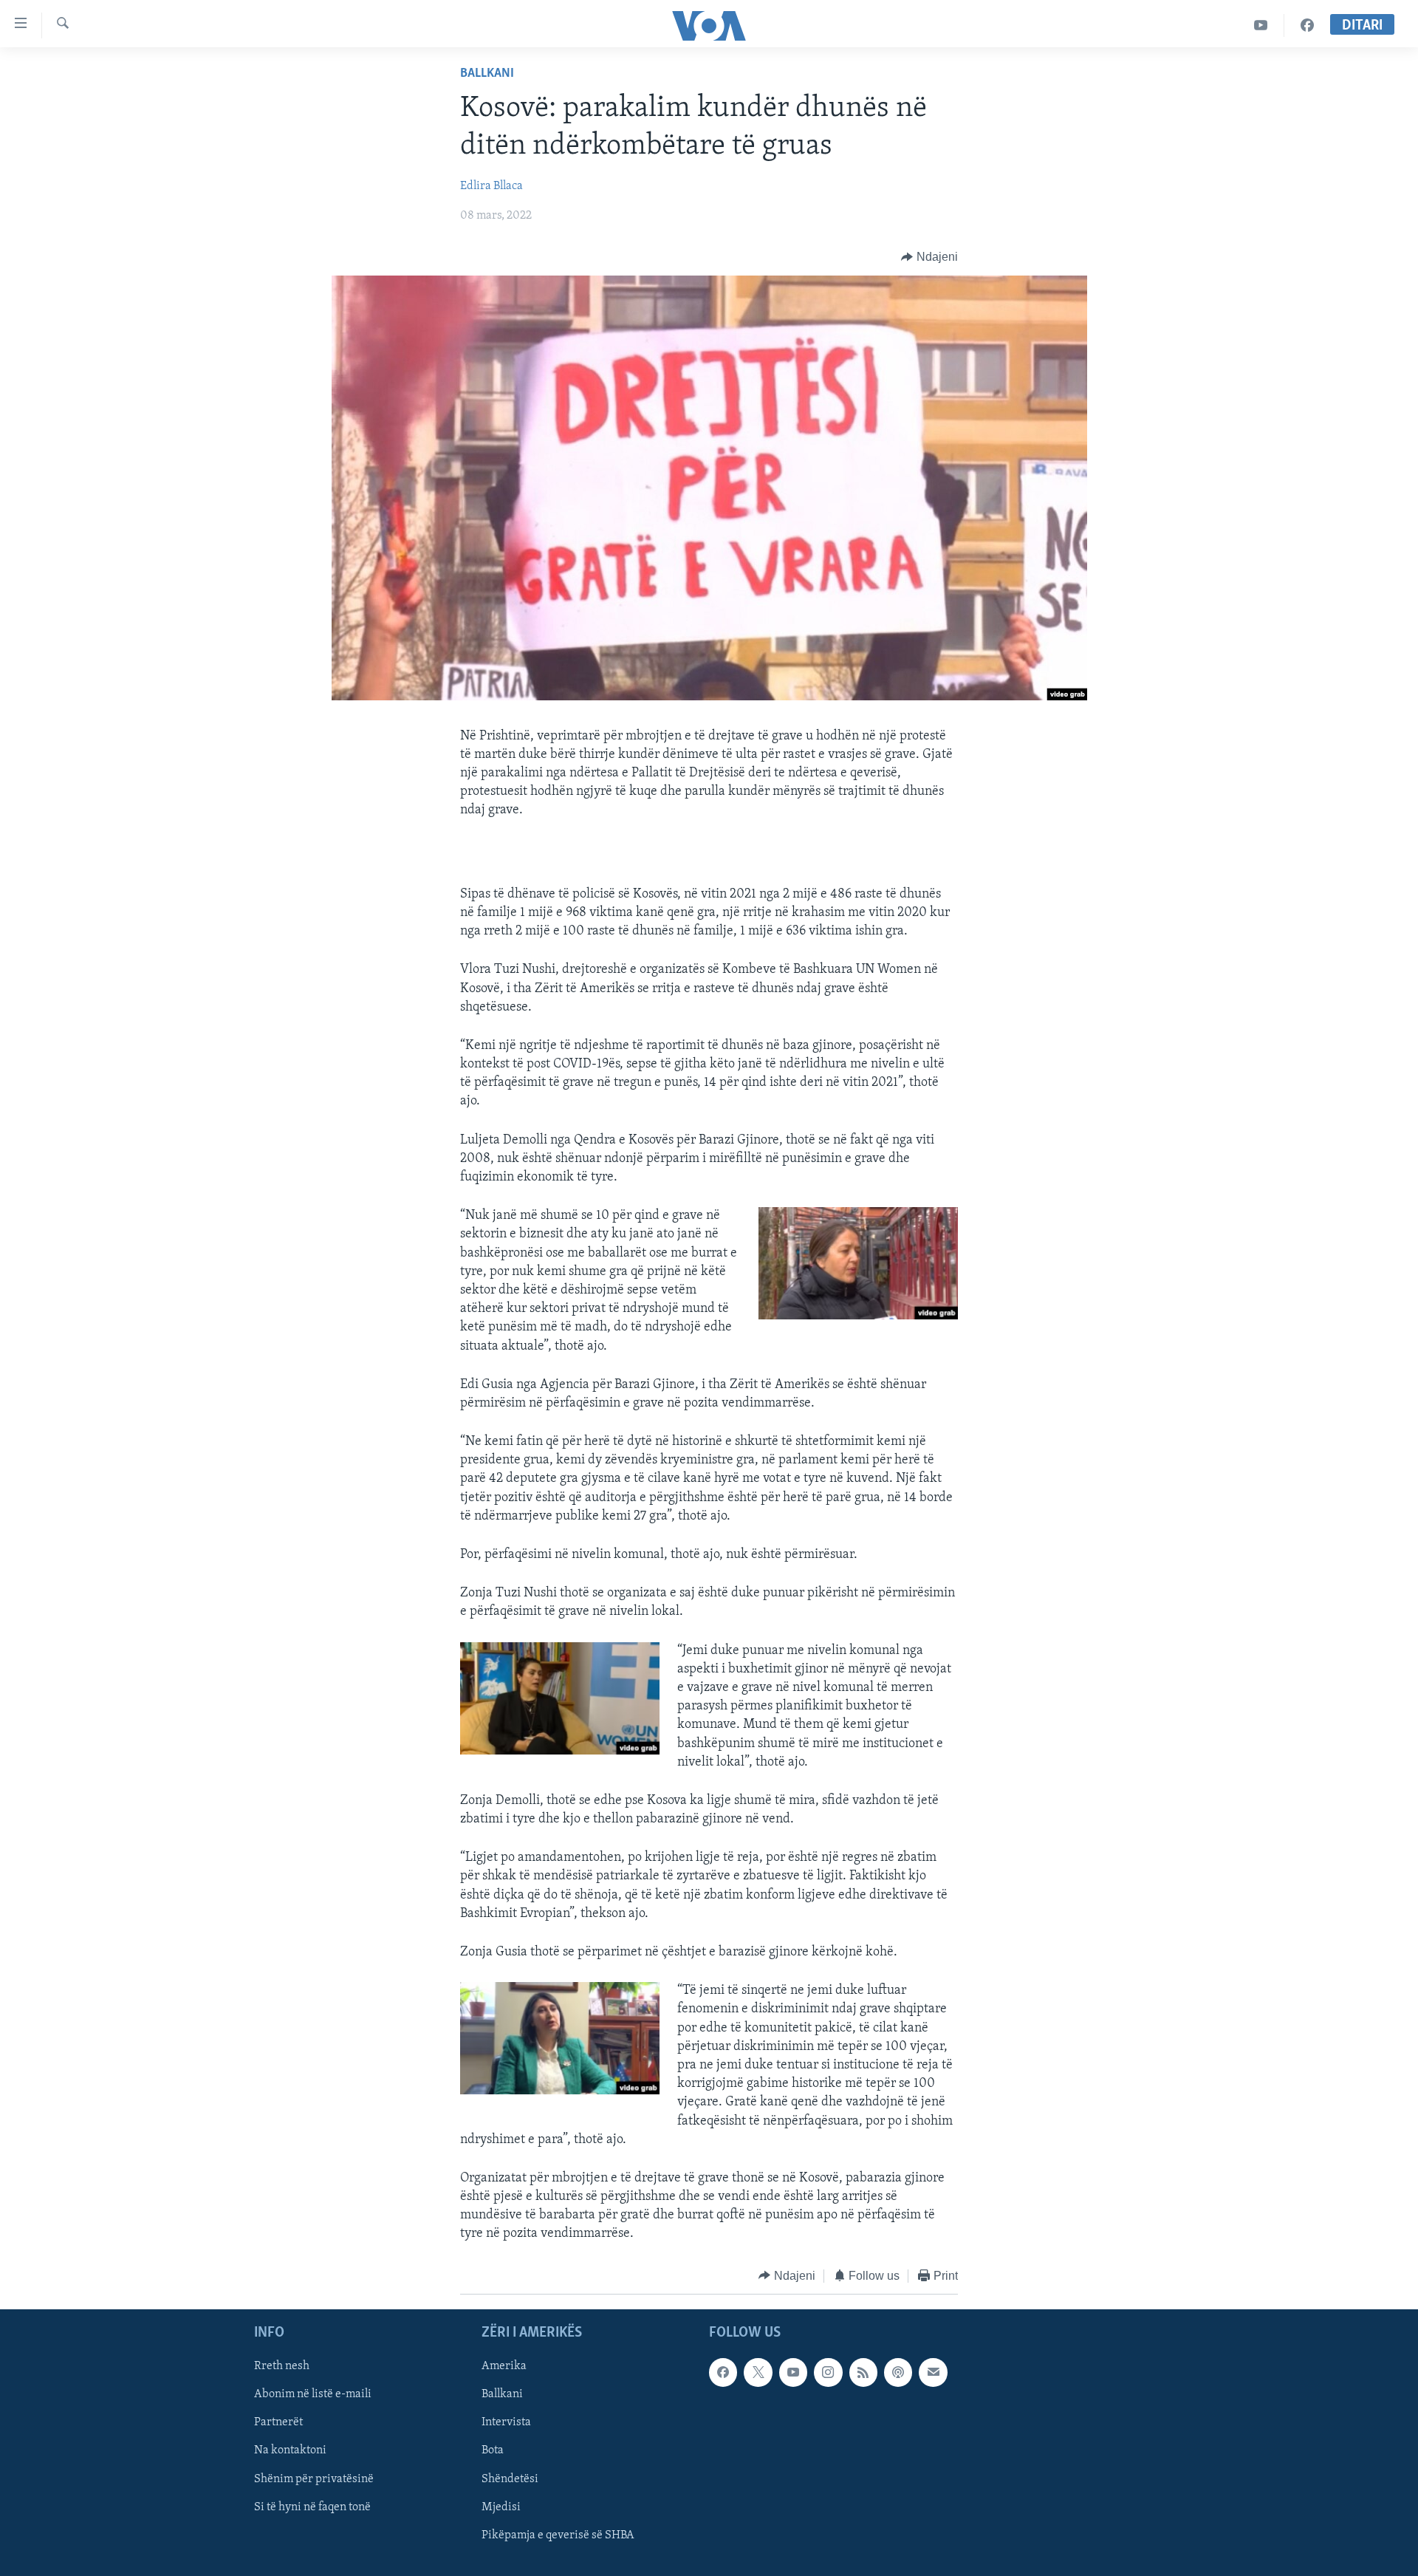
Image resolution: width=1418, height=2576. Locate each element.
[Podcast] (898, 2372)
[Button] (929, 257)
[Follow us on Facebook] (723, 2372)
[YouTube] (1261, 25)
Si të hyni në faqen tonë (312, 2507)
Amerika (504, 2366)
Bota (493, 2451)
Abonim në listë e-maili (313, 2395)
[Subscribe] (933, 2372)
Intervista (506, 2423)
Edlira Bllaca (491, 186)
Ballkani (487, 74)
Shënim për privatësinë (314, 2479)
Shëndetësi (510, 2479)
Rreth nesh (282, 2366)
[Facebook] (1307, 25)
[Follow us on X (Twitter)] (758, 2372)
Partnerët (278, 2423)
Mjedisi (501, 2507)
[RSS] (863, 2372)
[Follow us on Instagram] (828, 2372)
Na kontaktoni (290, 2451)
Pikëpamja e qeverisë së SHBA (558, 2535)
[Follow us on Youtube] (793, 2372)
